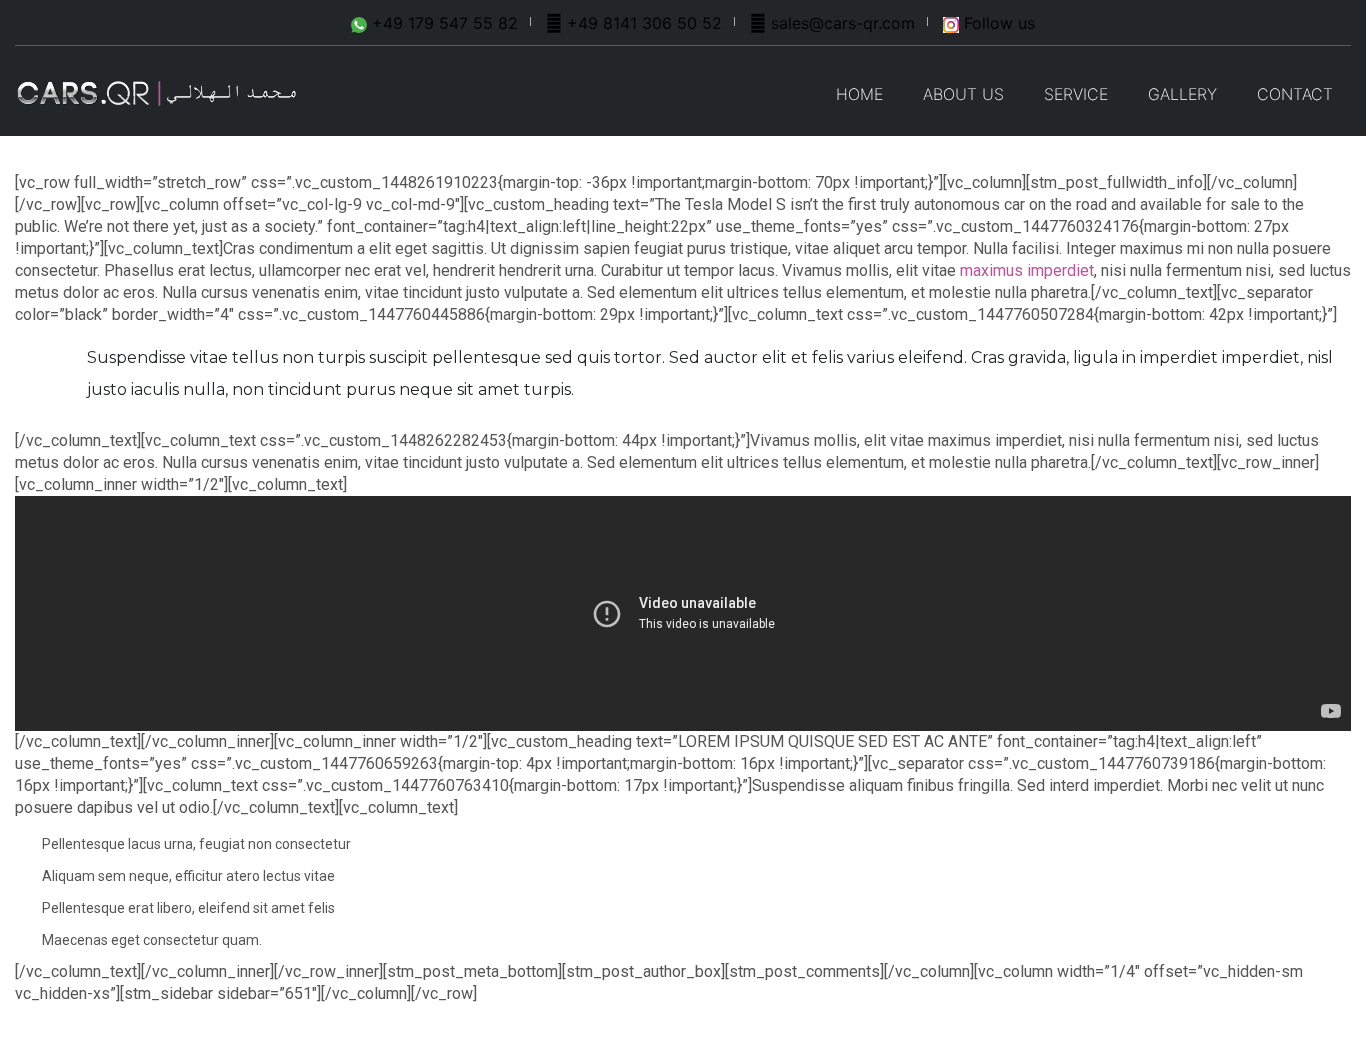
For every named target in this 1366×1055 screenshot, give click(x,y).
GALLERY (1182, 94)
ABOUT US (963, 94)
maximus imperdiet (1027, 270)
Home (859, 94)
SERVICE (1076, 94)
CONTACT (1295, 94)
